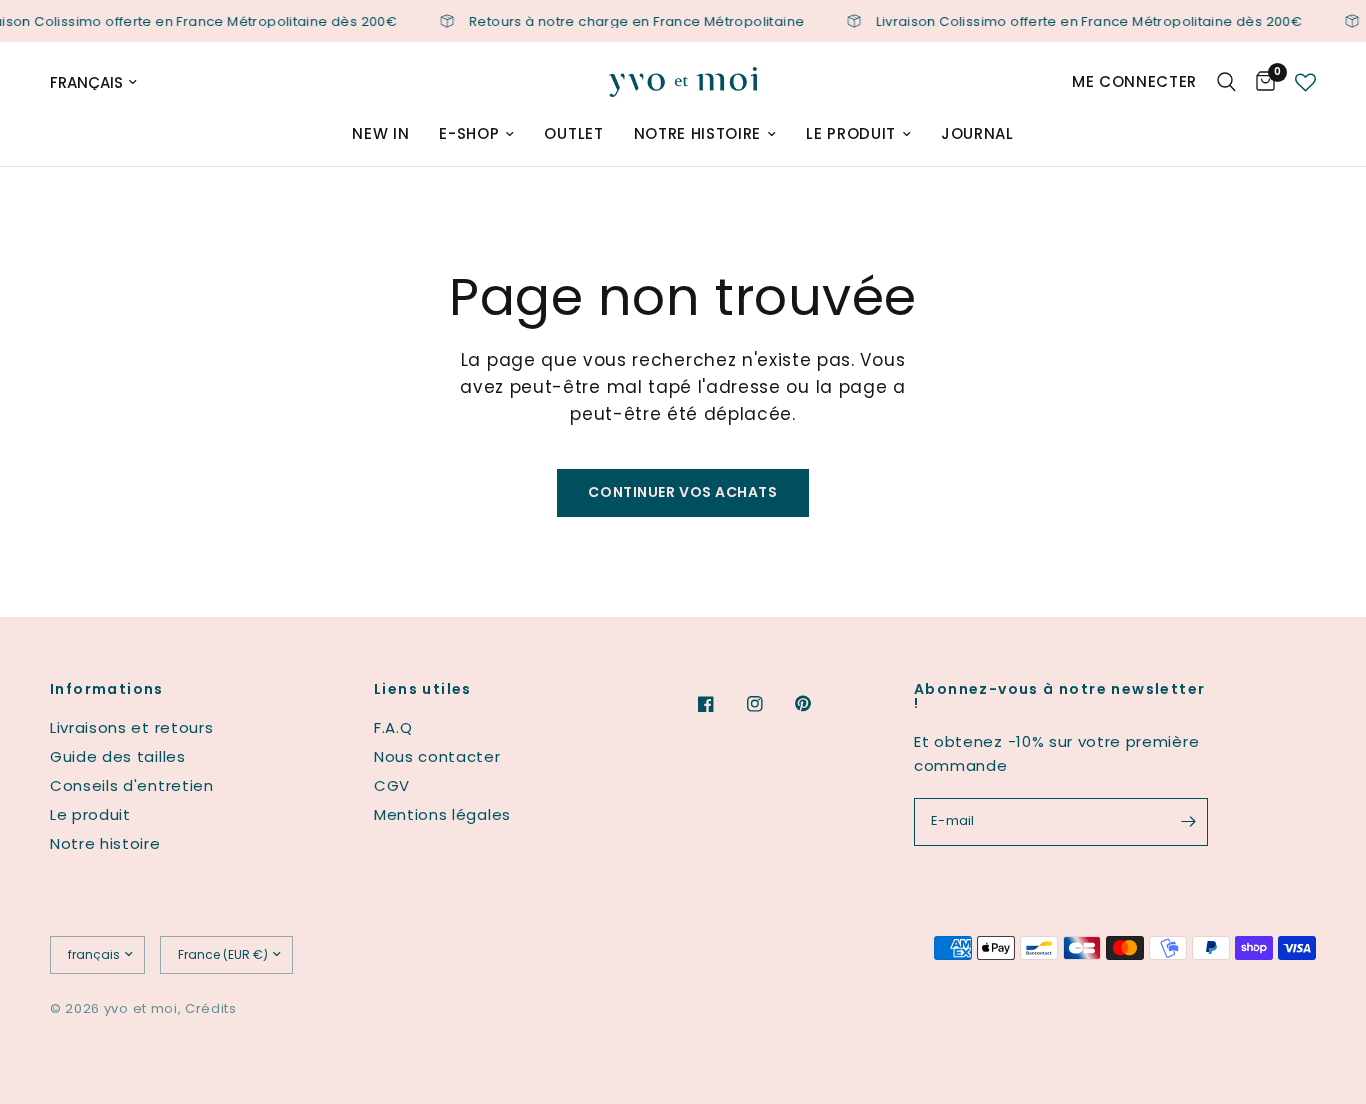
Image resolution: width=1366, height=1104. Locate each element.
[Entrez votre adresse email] (1188, 822)
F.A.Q (393, 727)
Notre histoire (698, 133)
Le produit (851, 133)
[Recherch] (1226, 82)
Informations (107, 689)
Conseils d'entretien (132, 785)
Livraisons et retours (131, 727)
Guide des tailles (118, 756)
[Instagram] (769, 704)
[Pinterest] (817, 704)
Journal (977, 133)
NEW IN (380, 133)
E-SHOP (469, 133)
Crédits (211, 1008)
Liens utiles (423, 689)
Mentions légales (442, 814)
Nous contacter (437, 756)
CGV (392, 785)
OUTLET (573, 133)
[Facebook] (720, 704)
